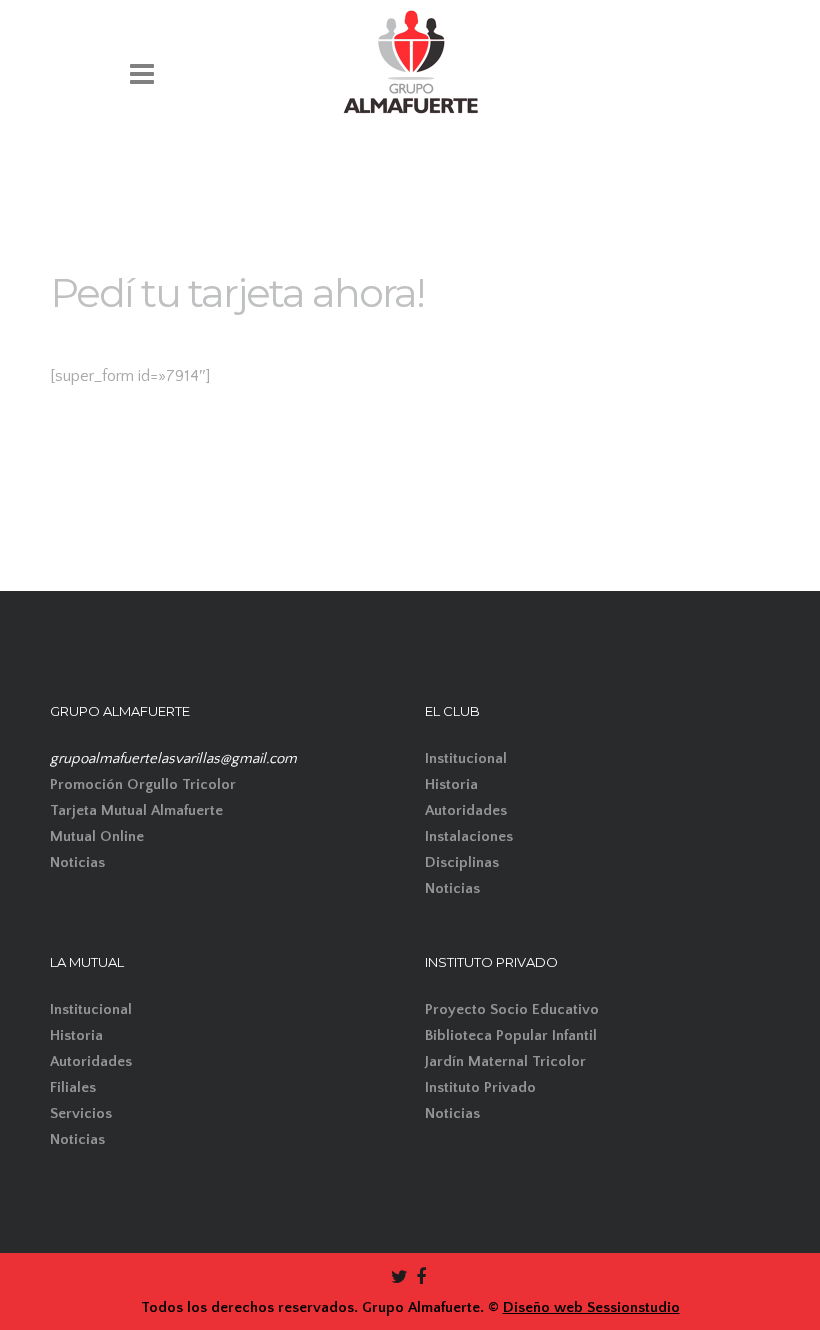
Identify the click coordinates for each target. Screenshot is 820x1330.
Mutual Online (97, 836)
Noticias (77, 862)
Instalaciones (469, 836)
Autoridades (466, 810)
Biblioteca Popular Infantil (511, 1035)
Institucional (466, 758)
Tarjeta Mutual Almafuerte (136, 810)
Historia (451, 784)
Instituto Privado (480, 1087)
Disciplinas (462, 862)
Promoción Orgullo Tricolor (143, 784)
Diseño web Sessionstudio (591, 1307)
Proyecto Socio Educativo (512, 1009)
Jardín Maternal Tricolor (505, 1061)
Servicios (81, 1113)
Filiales (73, 1087)
